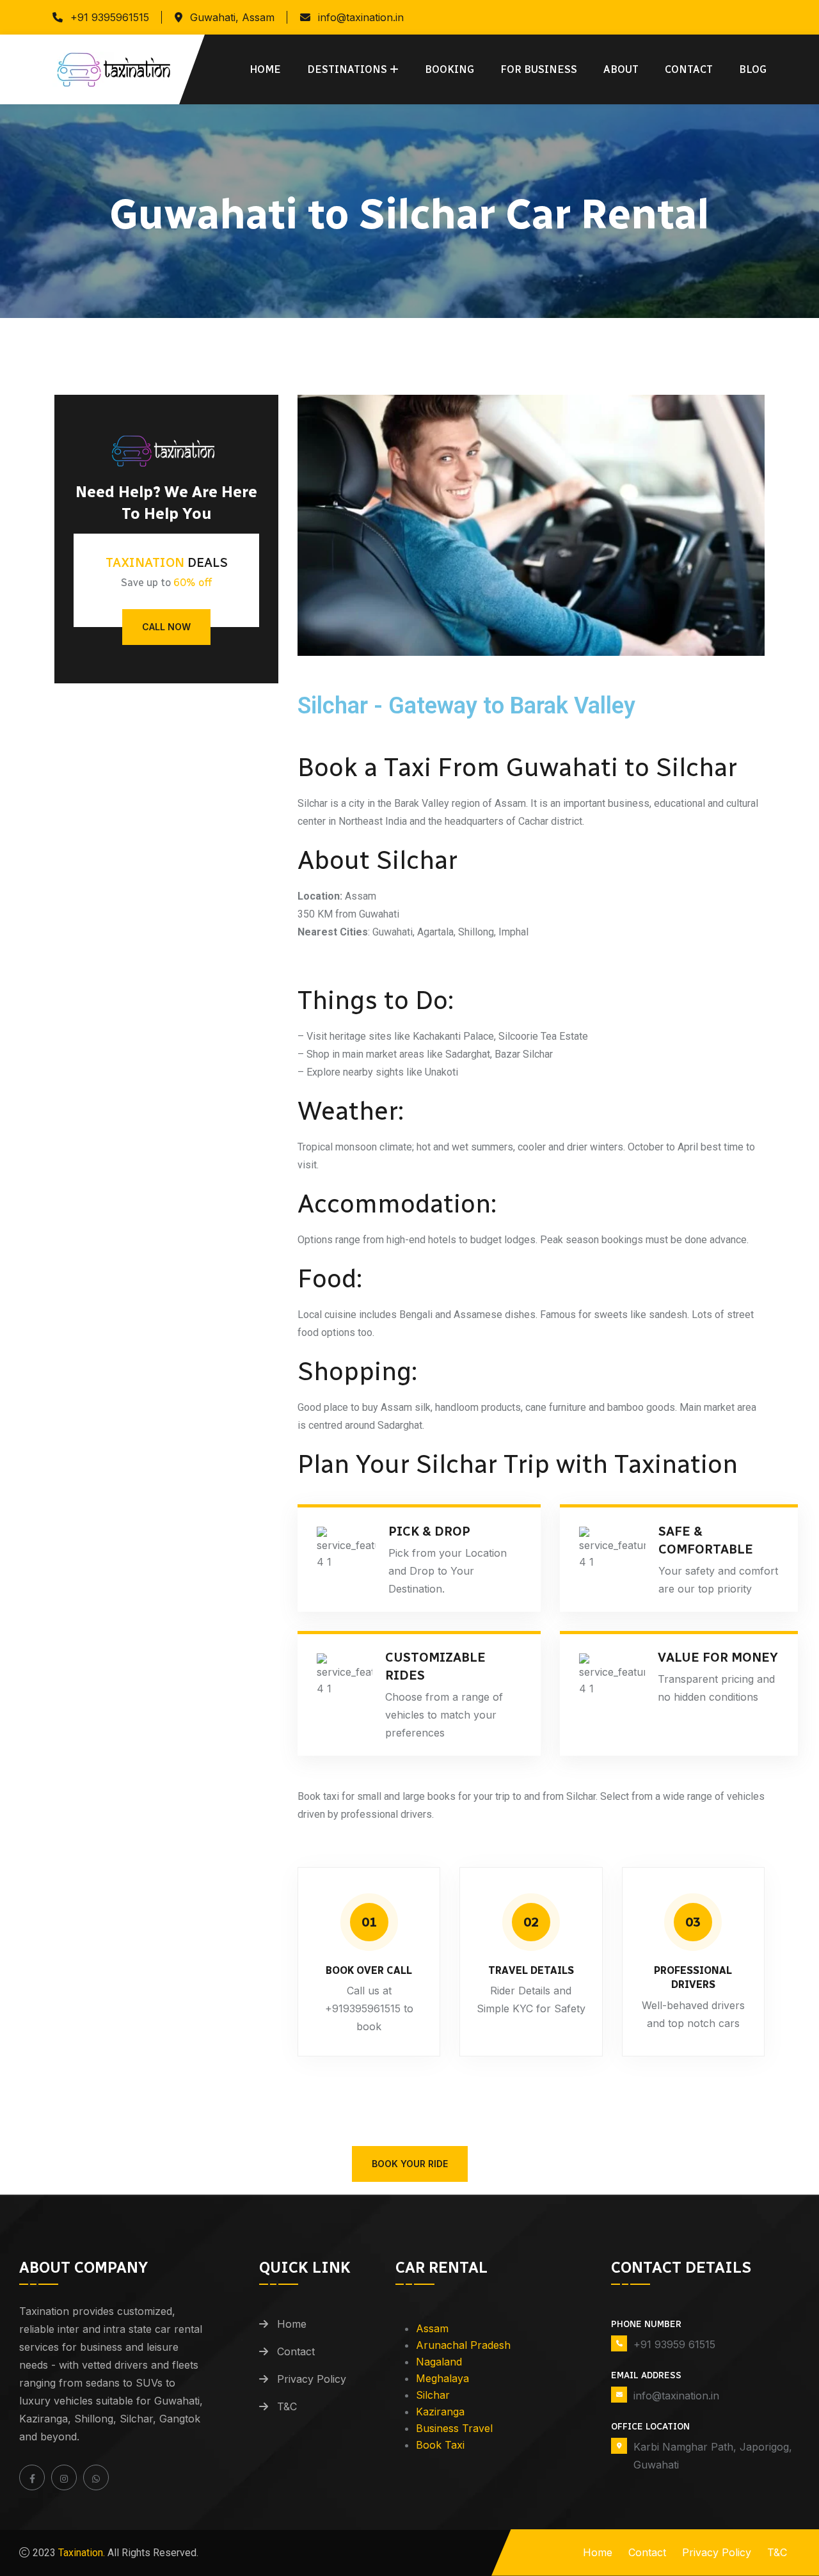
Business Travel (454, 2428)
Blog (753, 69)
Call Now (166, 627)
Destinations (347, 69)
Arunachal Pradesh (463, 2345)
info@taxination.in (361, 17)
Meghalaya (442, 2378)
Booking (449, 69)
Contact (689, 69)
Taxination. (80, 2553)
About (621, 69)
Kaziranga (440, 2412)
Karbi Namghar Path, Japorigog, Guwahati (713, 2456)
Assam (432, 2328)
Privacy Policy (312, 2379)
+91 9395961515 (110, 17)
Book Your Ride (410, 2164)
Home (265, 69)
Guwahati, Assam (232, 17)
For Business (539, 69)
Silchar (433, 2395)
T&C (287, 2406)
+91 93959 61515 (674, 2344)
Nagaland (439, 2362)
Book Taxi (440, 2445)
